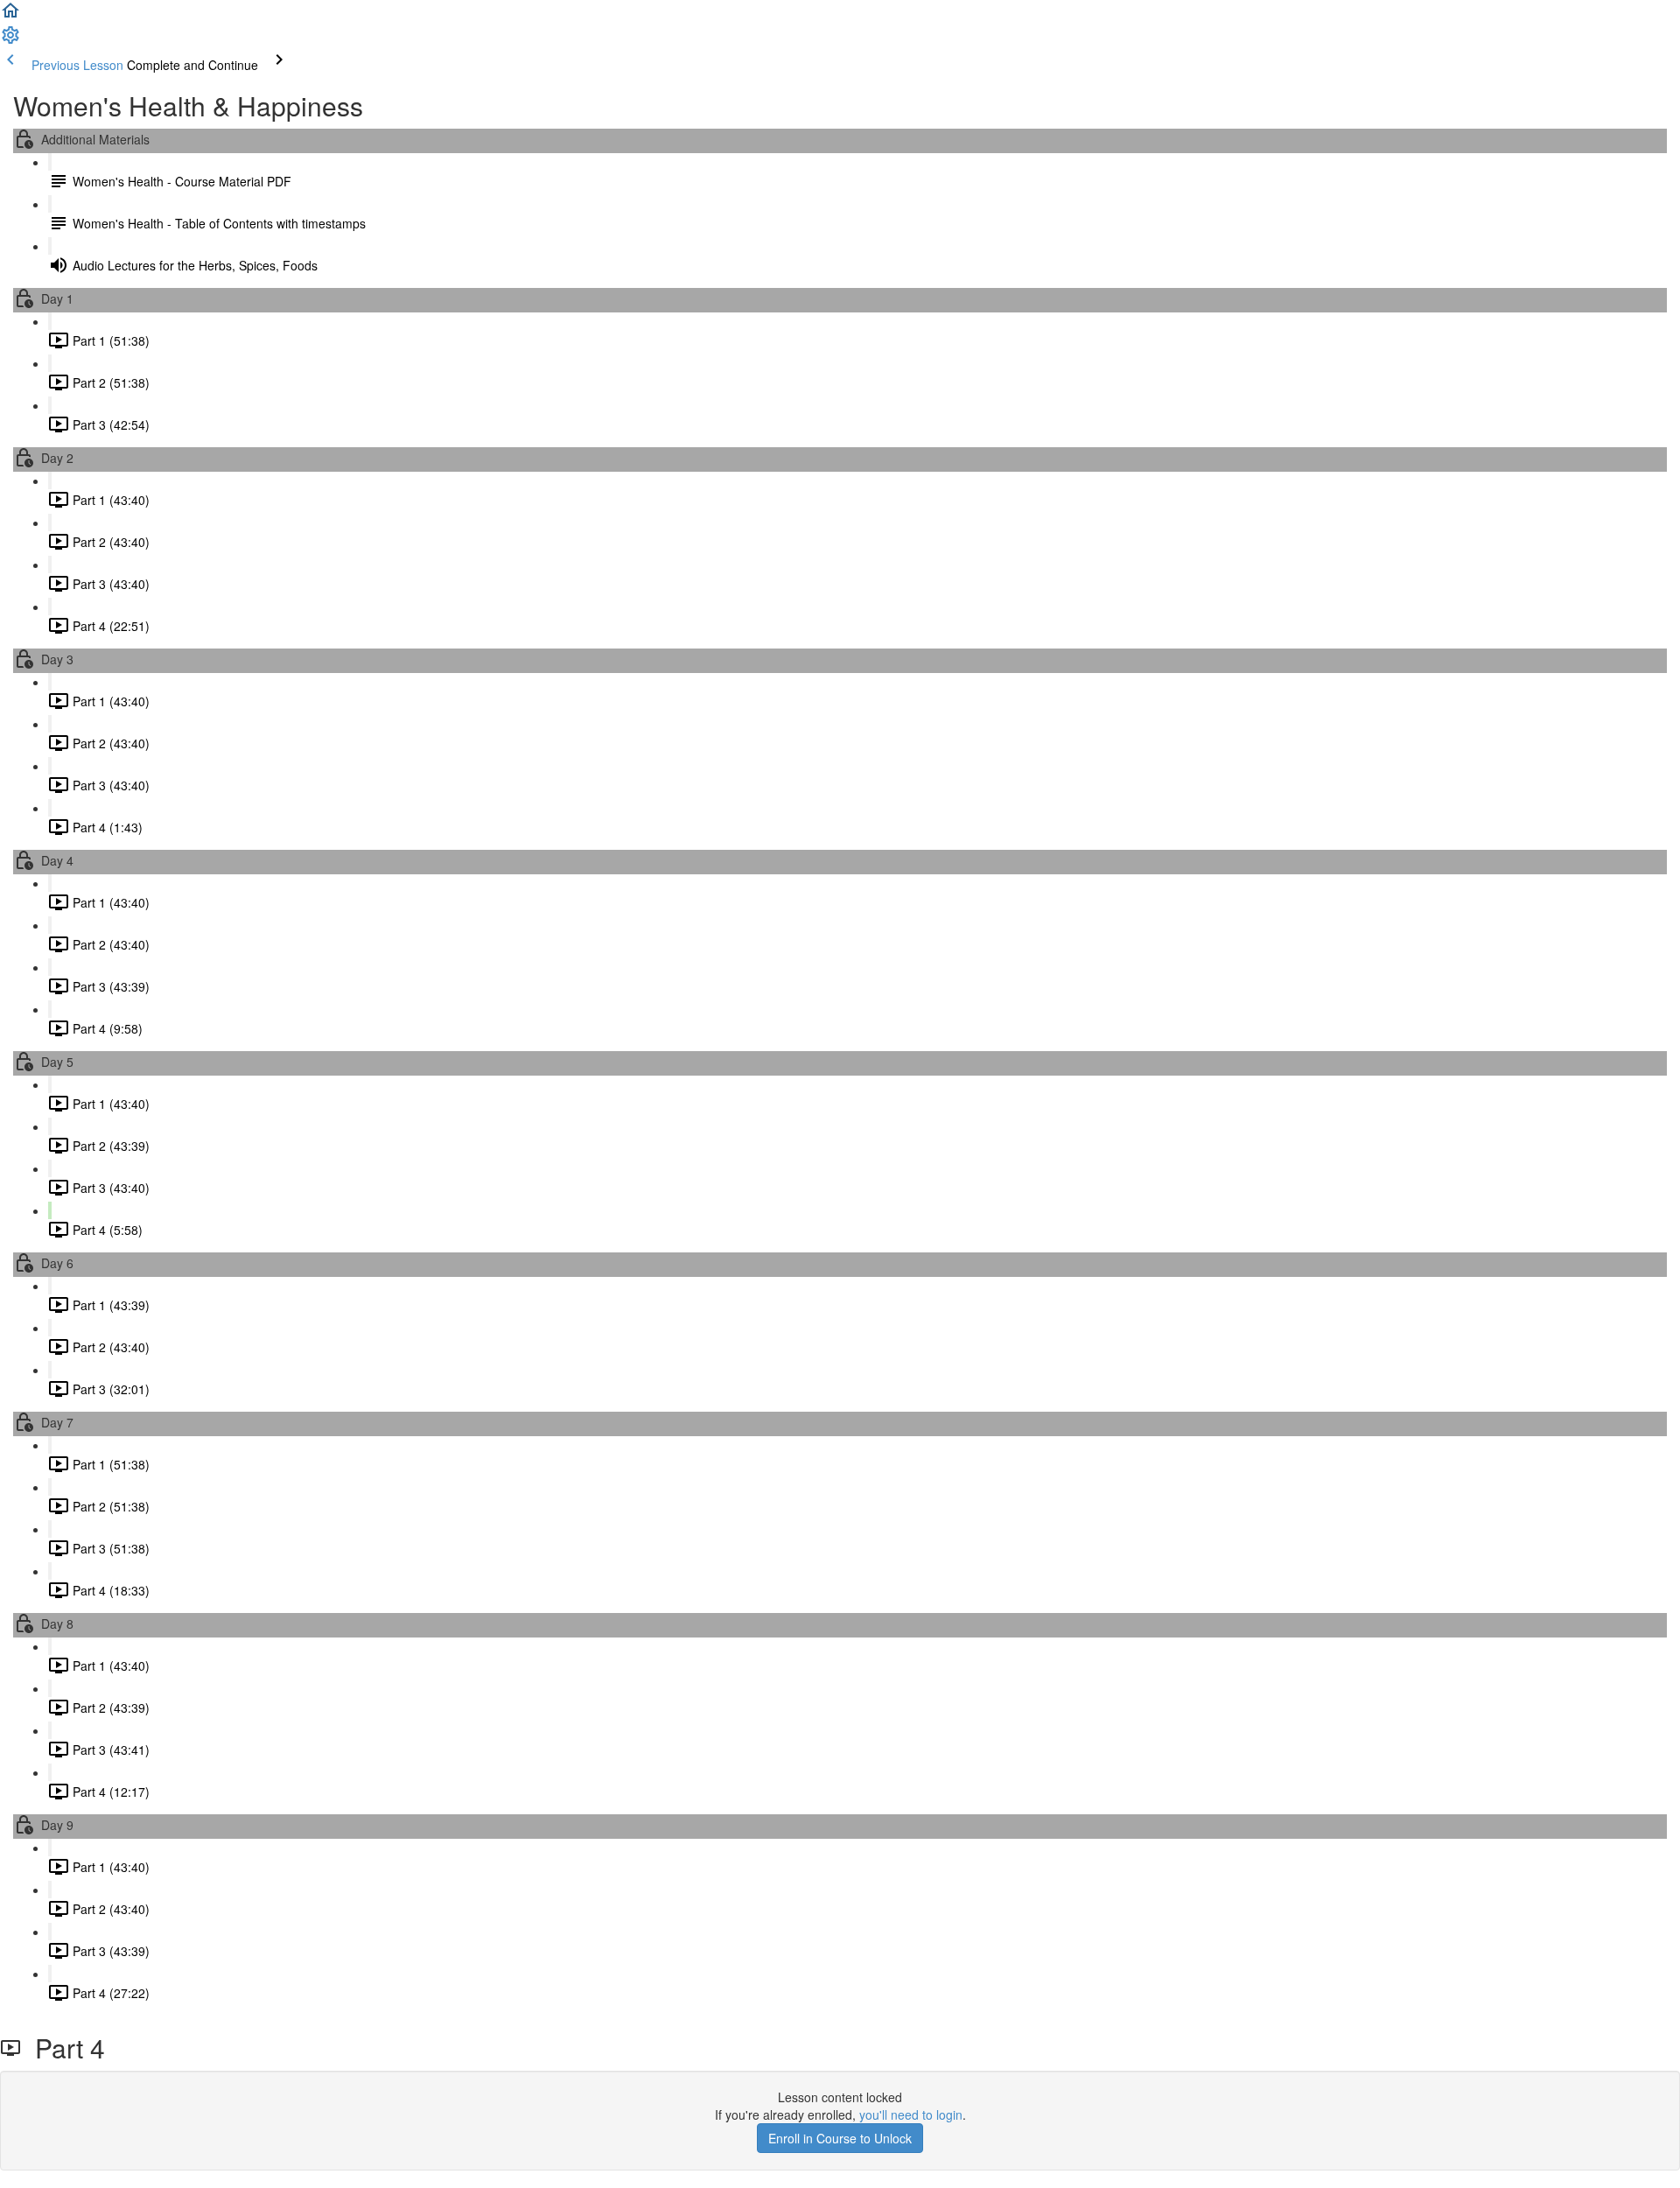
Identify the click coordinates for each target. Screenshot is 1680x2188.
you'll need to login (911, 2114)
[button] (10, 16)
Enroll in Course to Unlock (840, 2138)
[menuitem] (10, 40)
